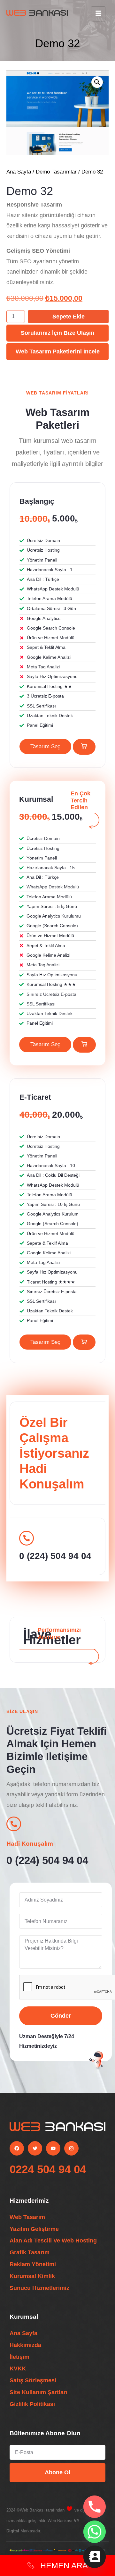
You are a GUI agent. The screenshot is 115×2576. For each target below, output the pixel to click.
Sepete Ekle (69, 317)
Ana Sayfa (19, 172)
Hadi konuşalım (30, 1844)
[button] (97, 82)
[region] (57, 2533)
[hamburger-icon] (98, 14)
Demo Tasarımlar (56, 172)
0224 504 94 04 (48, 2169)
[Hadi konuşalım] (14, 1824)
